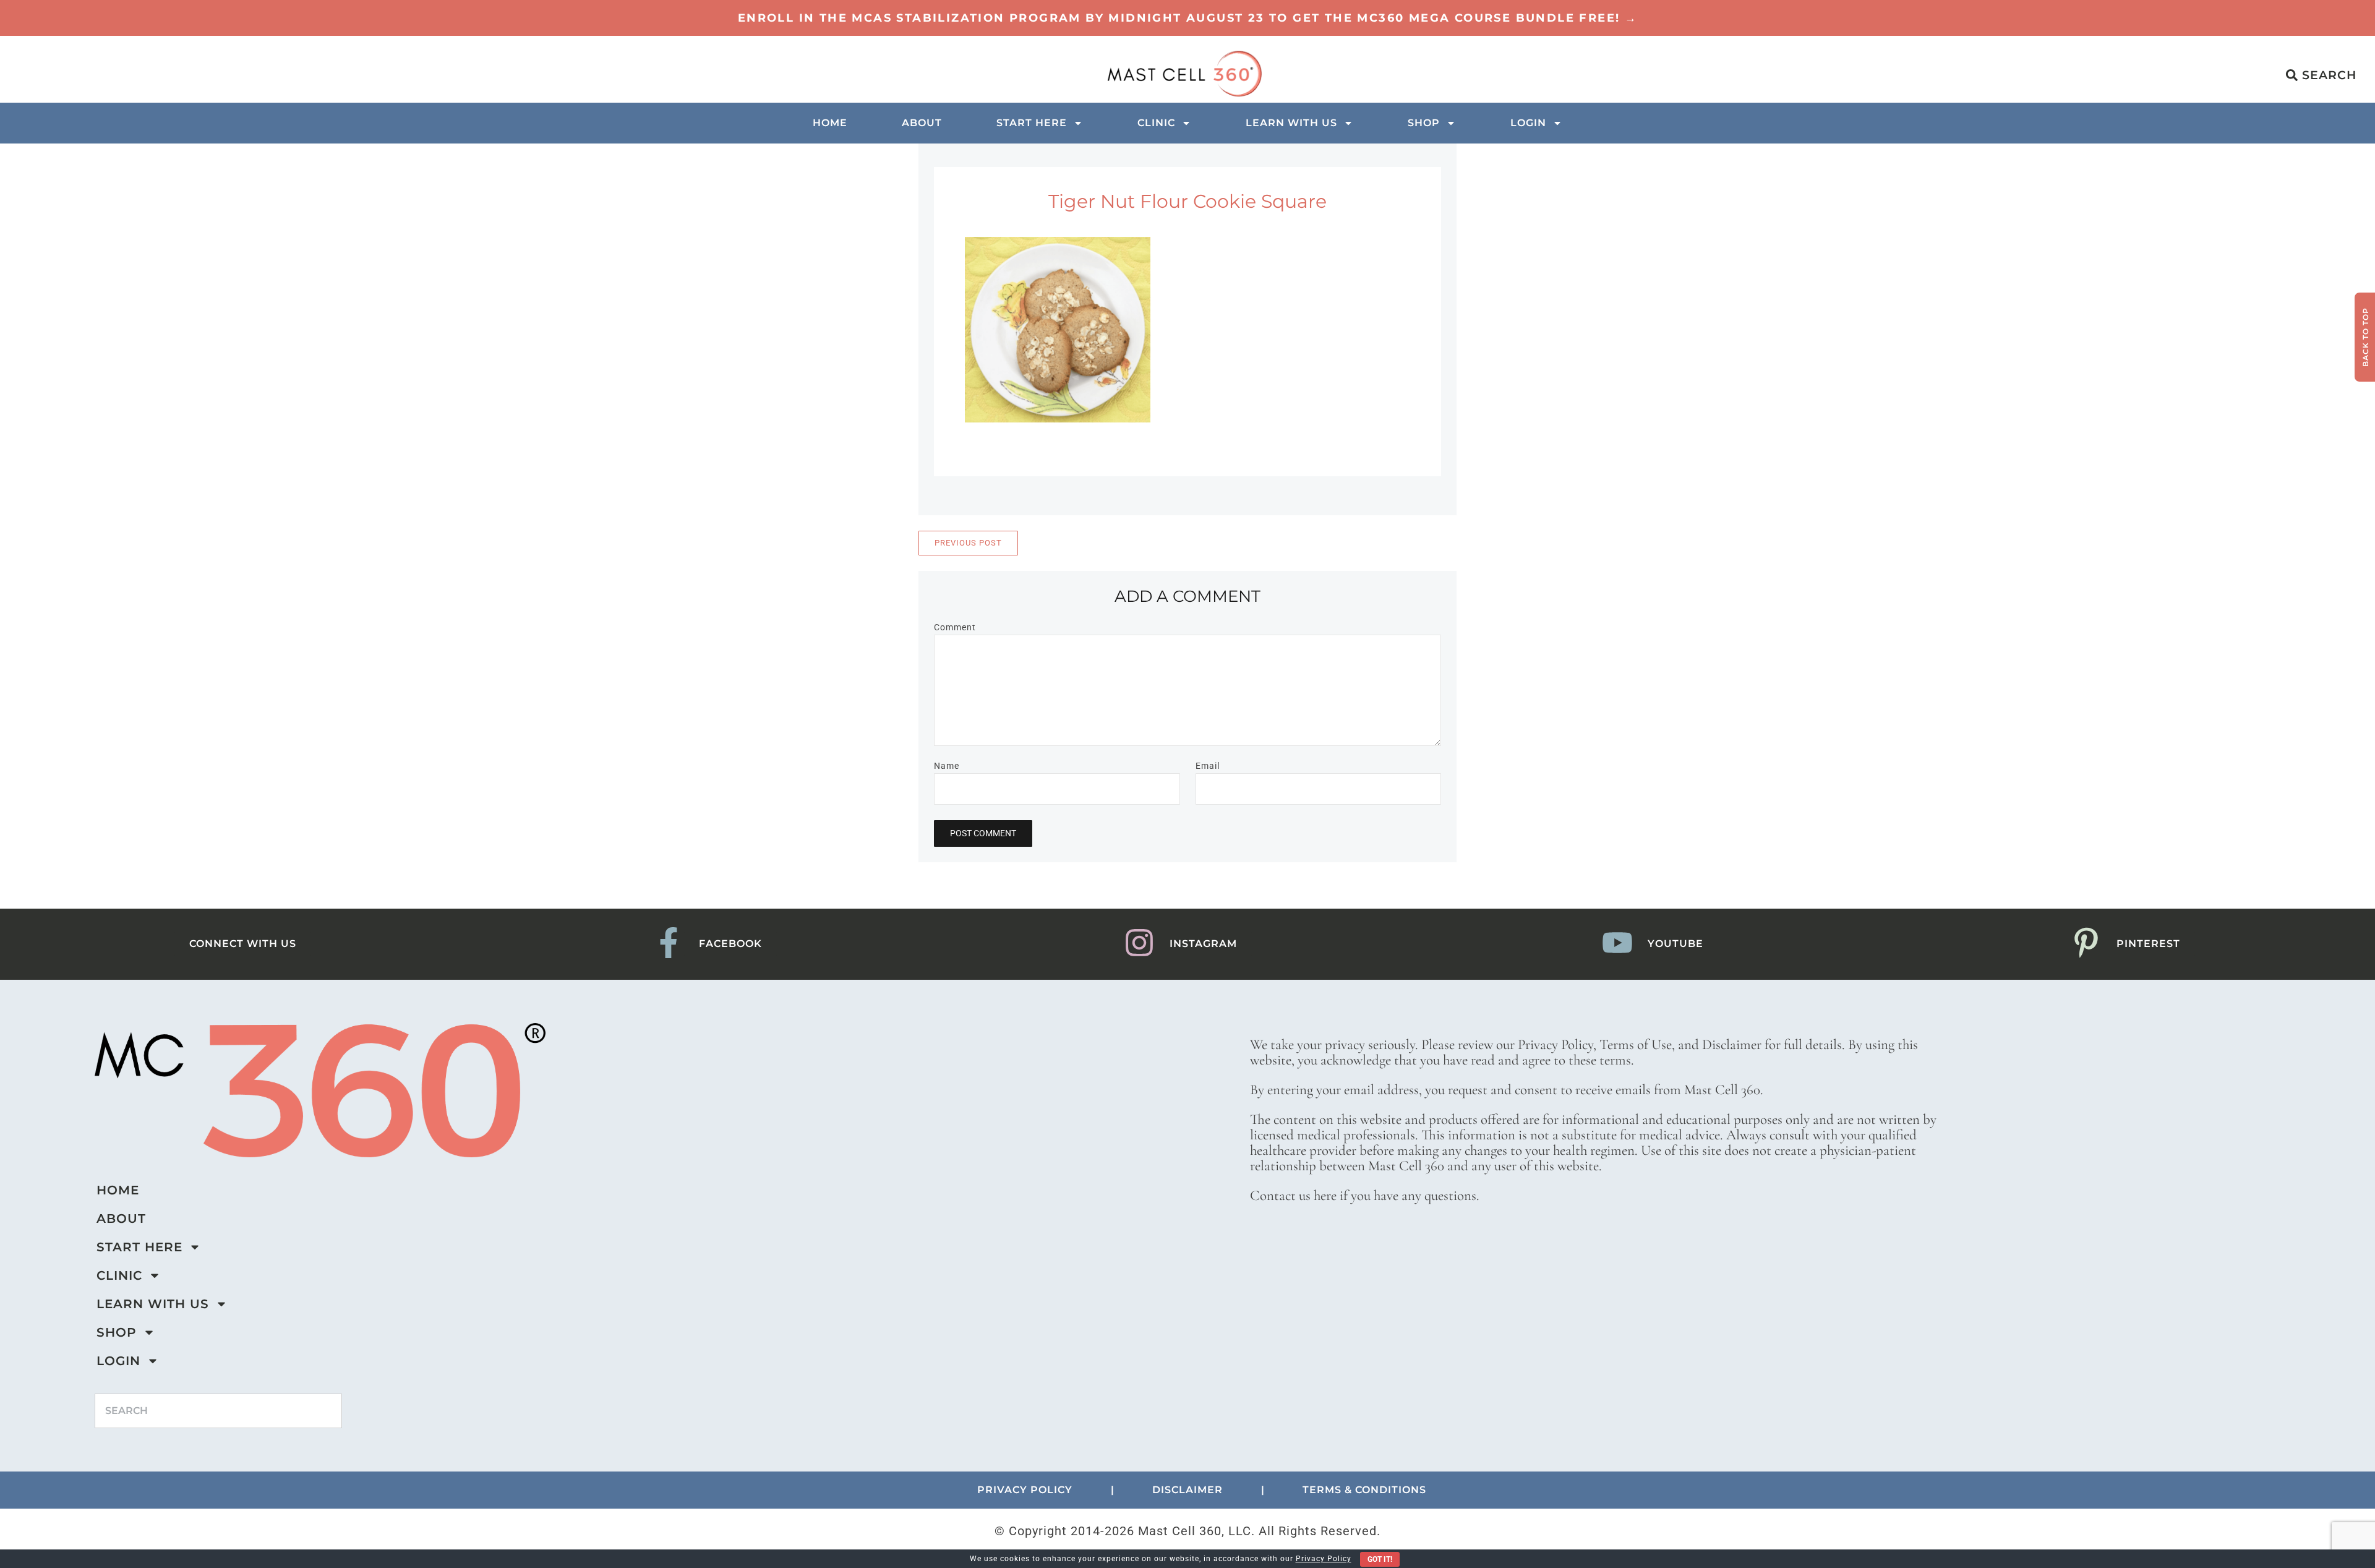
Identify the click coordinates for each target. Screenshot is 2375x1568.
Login (1528, 123)
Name (947, 766)
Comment (955, 627)
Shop (1424, 123)
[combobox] (218, 1411)
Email (1208, 766)
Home (830, 123)
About (922, 123)
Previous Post (968, 543)
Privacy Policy (1324, 1559)
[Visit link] (1187, 18)
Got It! (1380, 1559)
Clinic (1156, 123)
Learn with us (1291, 123)
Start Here (1032, 123)
